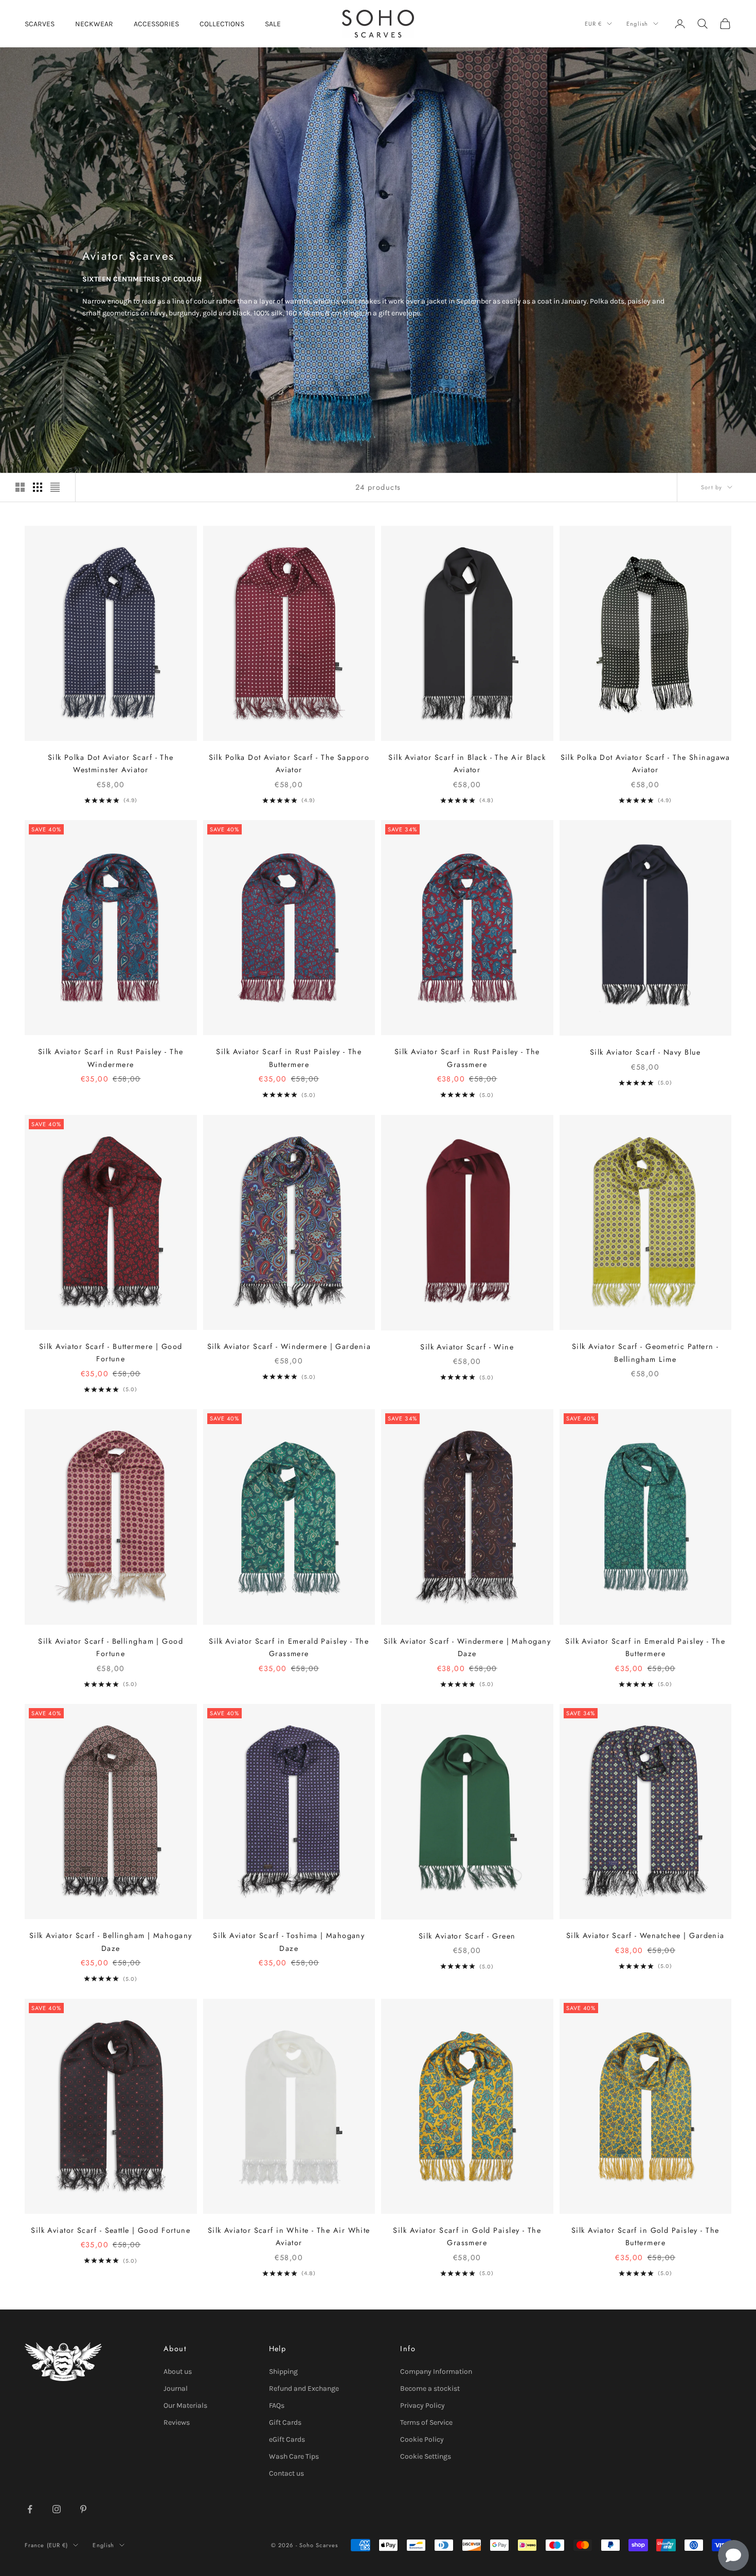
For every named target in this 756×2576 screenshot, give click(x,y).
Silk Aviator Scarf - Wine (467, 1347)
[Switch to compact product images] (55, 487)
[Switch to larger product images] (20, 487)
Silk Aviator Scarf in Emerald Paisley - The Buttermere (645, 1647)
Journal (176, 2388)
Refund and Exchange (304, 2388)
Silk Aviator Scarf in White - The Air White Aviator (289, 2236)
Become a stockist (430, 2388)
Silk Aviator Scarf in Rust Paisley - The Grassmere (467, 1058)
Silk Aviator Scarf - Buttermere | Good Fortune (111, 1353)
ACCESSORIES (156, 24)
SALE (273, 24)
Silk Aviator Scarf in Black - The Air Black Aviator (467, 763)
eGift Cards (287, 2439)
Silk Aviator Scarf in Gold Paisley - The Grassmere (467, 2236)
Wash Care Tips (294, 2456)
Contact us (286, 2473)
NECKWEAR (94, 24)
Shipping (283, 2371)
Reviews (177, 2422)
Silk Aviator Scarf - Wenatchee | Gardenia (645, 1935)
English (637, 24)
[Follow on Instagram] (57, 2509)
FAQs (277, 2405)
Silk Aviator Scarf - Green (467, 1936)
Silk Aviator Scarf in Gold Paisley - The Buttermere (645, 2236)
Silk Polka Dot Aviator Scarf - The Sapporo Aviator (289, 763)
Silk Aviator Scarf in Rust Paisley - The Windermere (111, 1058)
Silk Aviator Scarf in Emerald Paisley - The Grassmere (289, 1647)
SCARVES (40, 24)
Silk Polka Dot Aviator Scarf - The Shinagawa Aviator (645, 763)
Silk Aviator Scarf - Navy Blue (645, 1052)
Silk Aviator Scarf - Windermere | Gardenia (289, 1346)
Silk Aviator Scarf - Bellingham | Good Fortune (111, 1647)
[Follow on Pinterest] (83, 2509)
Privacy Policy (422, 2405)
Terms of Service (426, 2422)
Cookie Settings (426, 2456)
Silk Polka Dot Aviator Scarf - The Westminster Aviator (111, 763)
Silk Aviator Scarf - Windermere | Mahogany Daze (467, 1647)
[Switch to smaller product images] (38, 487)
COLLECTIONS (222, 24)
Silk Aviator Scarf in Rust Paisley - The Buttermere (289, 1058)
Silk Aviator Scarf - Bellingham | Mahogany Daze (111, 1942)
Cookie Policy (422, 2439)
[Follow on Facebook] (30, 2509)
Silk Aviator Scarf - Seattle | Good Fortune (111, 2230)
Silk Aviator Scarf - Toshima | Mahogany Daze (289, 1942)
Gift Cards (285, 2422)
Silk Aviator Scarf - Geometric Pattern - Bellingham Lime (645, 1353)
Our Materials (185, 2405)
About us (178, 2371)
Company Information (436, 2371)
